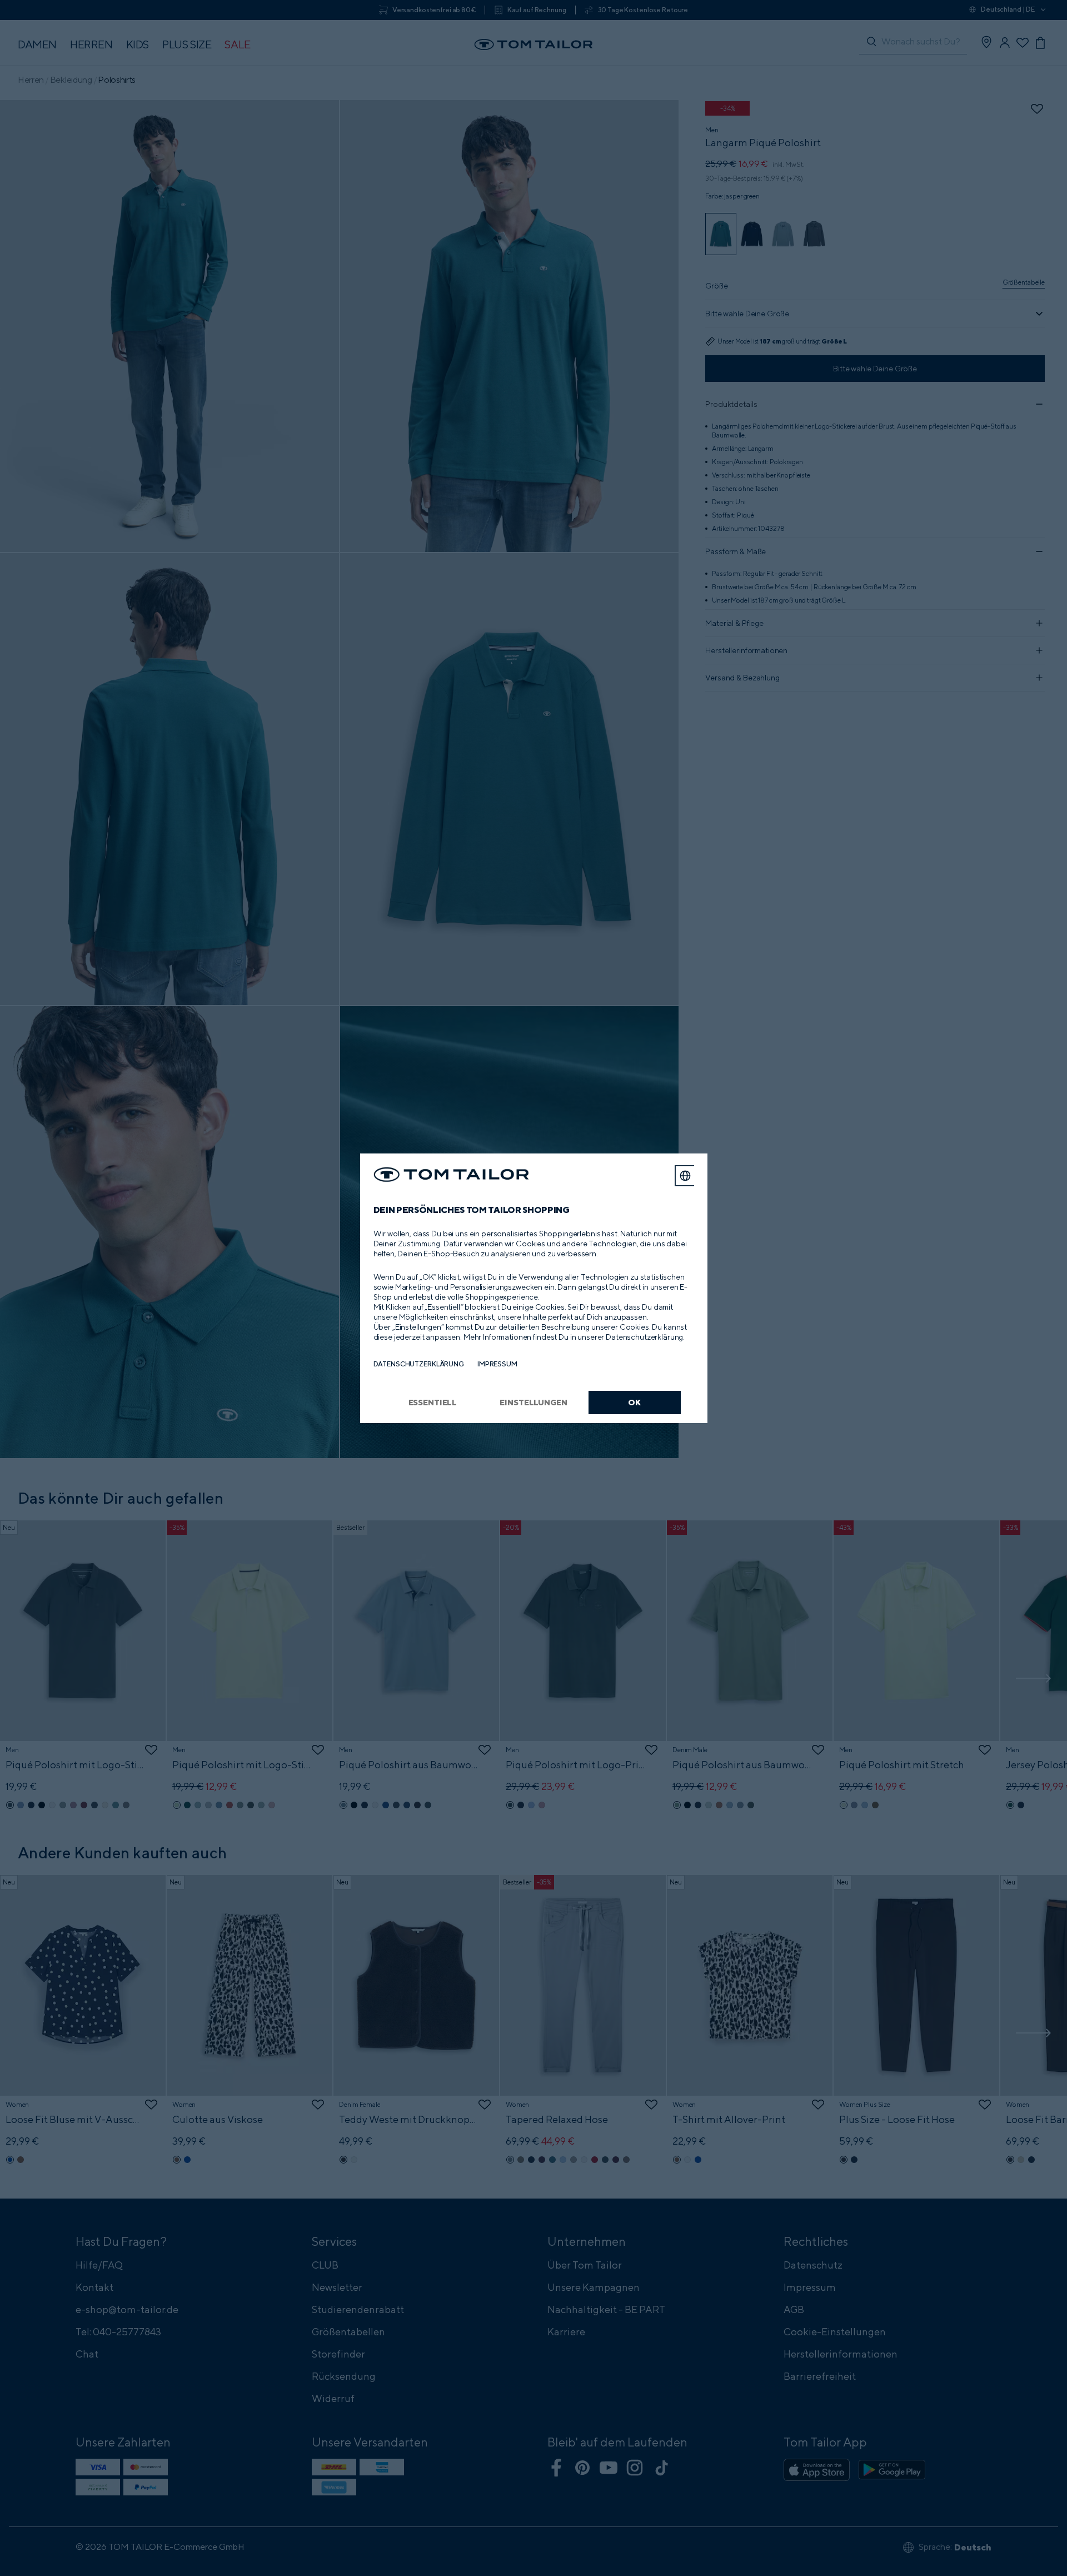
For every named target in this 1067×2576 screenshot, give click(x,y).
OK (634, 1402)
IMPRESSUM (497, 1364)
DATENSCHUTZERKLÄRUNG (419, 1364)
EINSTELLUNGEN (533, 1402)
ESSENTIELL (433, 1402)
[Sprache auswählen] (685, 1176)
